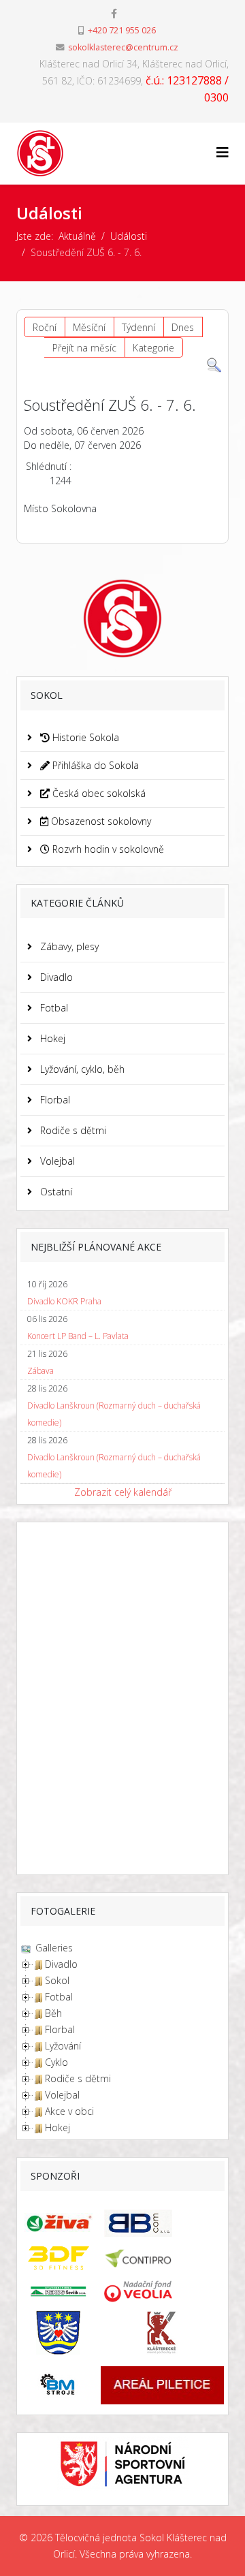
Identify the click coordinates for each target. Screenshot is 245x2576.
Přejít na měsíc (84, 348)
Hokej (51, 1038)
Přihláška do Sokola (94, 765)
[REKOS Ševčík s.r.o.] (58, 2291)
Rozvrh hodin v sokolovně (107, 849)
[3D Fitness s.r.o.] (58, 2258)
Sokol (57, 1980)
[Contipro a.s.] (162, 2258)
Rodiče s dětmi (72, 1130)
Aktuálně (77, 236)
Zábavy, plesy (68, 946)
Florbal (54, 1100)
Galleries (53, 1948)
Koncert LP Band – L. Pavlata (78, 1336)
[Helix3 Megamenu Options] (223, 152)
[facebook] (114, 13)
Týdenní (138, 327)
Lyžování (63, 2046)
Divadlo (55, 977)
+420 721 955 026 (122, 30)
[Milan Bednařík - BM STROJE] (58, 2385)
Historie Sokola (84, 737)
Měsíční (89, 327)
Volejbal (56, 1161)
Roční (45, 327)
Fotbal (53, 1008)
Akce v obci (69, 2111)
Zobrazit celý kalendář (123, 1492)
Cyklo (56, 2062)
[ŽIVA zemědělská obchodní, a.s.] (58, 2222)
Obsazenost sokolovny (100, 821)
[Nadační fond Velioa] (162, 2291)
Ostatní (55, 1192)
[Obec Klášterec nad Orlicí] (58, 2332)
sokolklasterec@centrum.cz (123, 47)
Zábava (40, 1371)
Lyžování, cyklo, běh (81, 1069)
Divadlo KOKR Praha (64, 1301)
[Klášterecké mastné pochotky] (162, 2332)
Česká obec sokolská (98, 793)
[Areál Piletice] (162, 2385)
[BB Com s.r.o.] (162, 2223)
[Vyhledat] (214, 365)
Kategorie (153, 348)
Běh (53, 2013)
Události (129, 236)
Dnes (183, 327)
